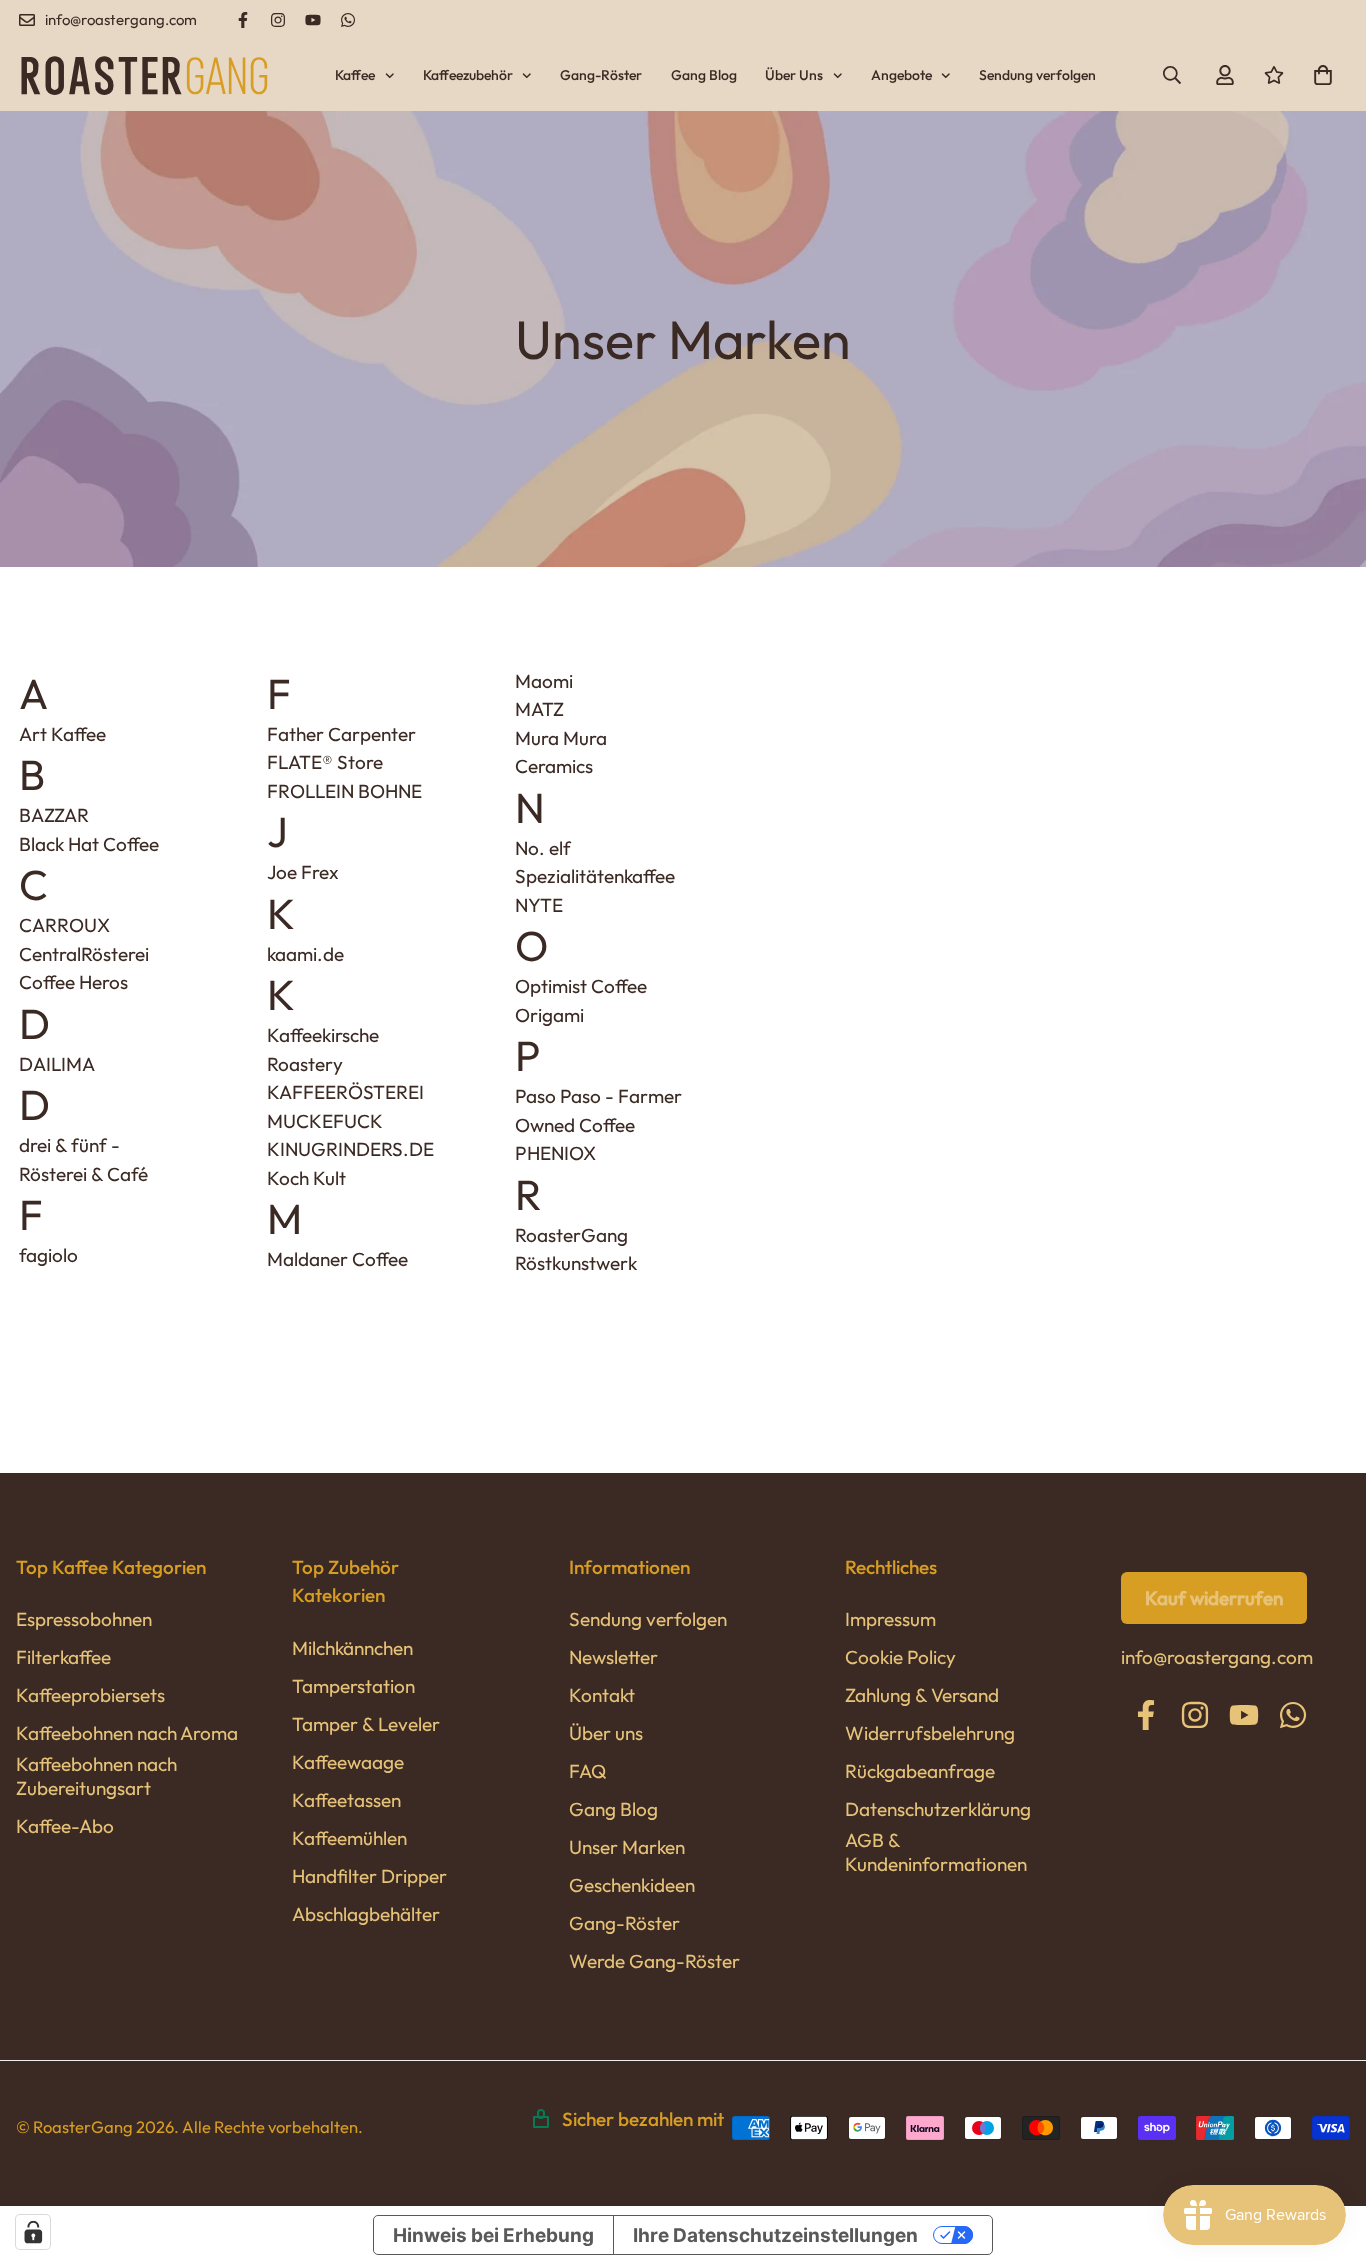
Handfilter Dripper (369, 1876)
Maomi (544, 681)
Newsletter (613, 1657)
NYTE (539, 905)
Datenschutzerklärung (938, 1809)
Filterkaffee (63, 1657)
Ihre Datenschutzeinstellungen (775, 2235)
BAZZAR (54, 815)
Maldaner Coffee (337, 1259)
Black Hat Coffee (89, 844)
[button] (1318, 75)
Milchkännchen (352, 1648)
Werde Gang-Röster (654, 1961)
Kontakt (602, 1695)
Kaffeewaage (348, 1762)
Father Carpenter (341, 734)
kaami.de (305, 954)
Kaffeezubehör (468, 75)
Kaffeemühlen (349, 1838)
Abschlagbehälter (366, 1914)
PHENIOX (555, 1153)
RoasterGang (571, 1235)
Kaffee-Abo (65, 1826)
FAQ (588, 1771)
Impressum (890, 1619)
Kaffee (355, 75)
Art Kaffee (62, 734)
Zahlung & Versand (922, 1695)
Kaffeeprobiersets (90, 1695)
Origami (549, 1015)
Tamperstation (353, 1686)
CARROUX (64, 925)
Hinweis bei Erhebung (493, 2235)
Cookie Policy (900, 1657)
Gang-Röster (601, 75)
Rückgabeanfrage (920, 1771)
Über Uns (794, 75)
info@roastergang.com (1217, 1657)
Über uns (606, 1733)
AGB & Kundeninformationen (936, 1852)
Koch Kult (306, 1178)
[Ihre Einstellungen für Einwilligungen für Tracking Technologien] (33, 2232)
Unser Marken (627, 1847)
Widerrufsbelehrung (930, 1733)
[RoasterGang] (144, 75)
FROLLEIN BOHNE (344, 791)
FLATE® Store (325, 762)
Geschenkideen (632, 1885)
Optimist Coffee (581, 986)
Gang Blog (704, 75)
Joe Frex (303, 872)
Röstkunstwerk (576, 1263)
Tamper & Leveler (366, 1724)
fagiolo (48, 1255)
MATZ (539, 709)
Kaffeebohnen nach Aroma (127, 1733)
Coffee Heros (73, 982)
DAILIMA (57, 1064)
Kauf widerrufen (1214, 1598)
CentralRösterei (84, 954)
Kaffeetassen (346, 1800)
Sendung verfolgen (1037, 75)
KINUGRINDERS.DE (350, 1149)
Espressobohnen (84, 1619)
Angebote (901, 75)
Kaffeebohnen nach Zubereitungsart (96, 1776)
